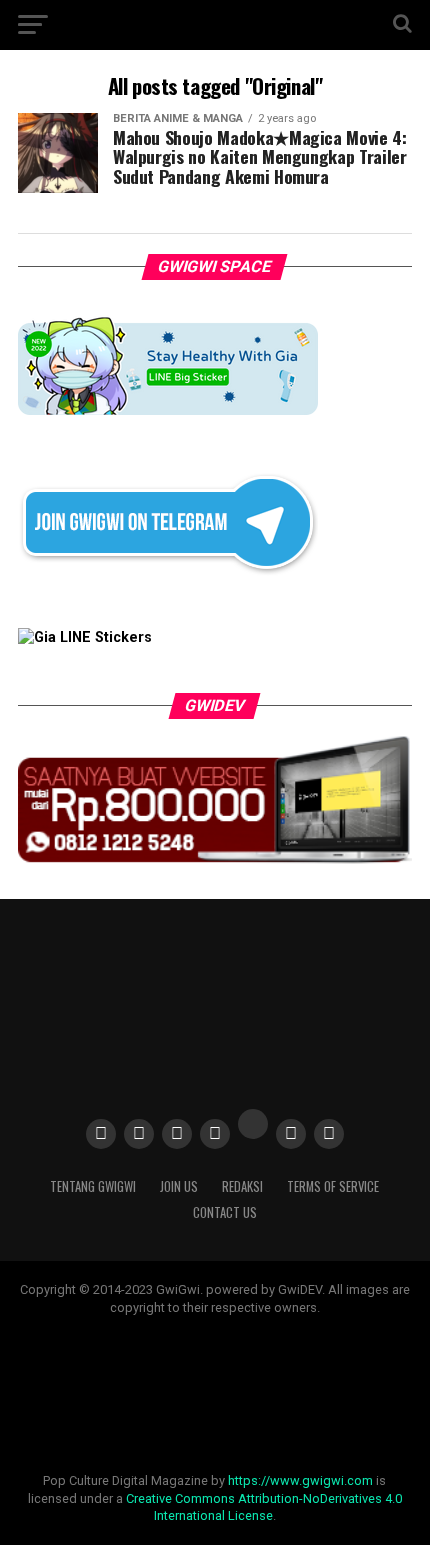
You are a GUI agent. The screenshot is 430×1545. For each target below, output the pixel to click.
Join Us (179, 1186)
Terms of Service (333, 1186)
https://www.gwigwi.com (300, 1480)
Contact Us (225, 1212)
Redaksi (242, 1186)
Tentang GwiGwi (93, 1186)
